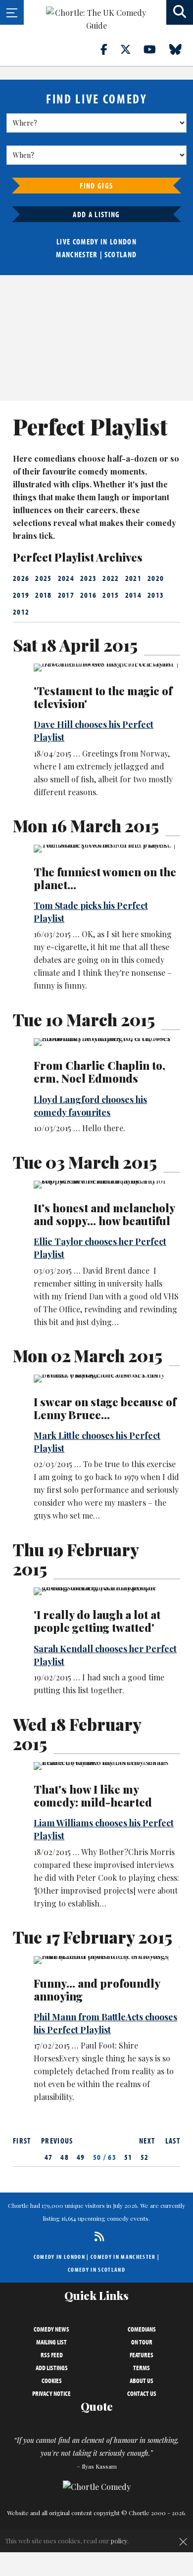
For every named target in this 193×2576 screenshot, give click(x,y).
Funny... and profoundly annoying (97, 1990)
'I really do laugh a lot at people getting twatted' (97, 1621)
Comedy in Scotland (96, 2269)
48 (65, 2157)
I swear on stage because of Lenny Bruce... (105, 1408)
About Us (142, 2381)
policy (119, 2541)
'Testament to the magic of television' (103, 697)
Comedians (142, 2329)
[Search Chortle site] (180, 12)
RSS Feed (52, 2355)
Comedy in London (59, 2257)
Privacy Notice (51, 2393)
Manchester (77, 254)
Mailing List (51, 2342)
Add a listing (96, 214)
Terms (142, 2368)
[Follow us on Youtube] (155, 49)
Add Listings (52, 2368)
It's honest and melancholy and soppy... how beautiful (104, 1214)
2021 (133, 578)
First (22, 2141)
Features (142, 2355)
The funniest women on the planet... (105, 878)
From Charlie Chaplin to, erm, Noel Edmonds (99, 1072)
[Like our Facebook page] (110, 49)
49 (81, 2157)
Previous (57, 2141)
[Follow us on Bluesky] (181, 49)
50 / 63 (105, 2157)
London (123, 241)
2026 (21, 578)
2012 (21, 612)
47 (49, 2157)
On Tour (142, 2342)
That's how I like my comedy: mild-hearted (93, 1796)
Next (147, 2141)
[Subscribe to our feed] (97, 2236)
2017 (66, 595)
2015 (111, 595)
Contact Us (142, 2393)
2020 (156, 578)
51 (128, 2157)
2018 (43, 595)
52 (145, 2157)
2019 (21, 595)
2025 (43, 578)
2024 (66, 578)
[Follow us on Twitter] (131, 49)
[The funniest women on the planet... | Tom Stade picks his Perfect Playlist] (107, 849)
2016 (88, 595)
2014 (133, 595)
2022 (111, 578)
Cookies (52, 2381)
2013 (156, 595)
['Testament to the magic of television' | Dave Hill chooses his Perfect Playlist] (107, 668)
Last (173, 2141)
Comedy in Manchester (123, 2257)
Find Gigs (96, 186)
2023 (88, 578)
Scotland (121, 254)
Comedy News (51, 2329)
